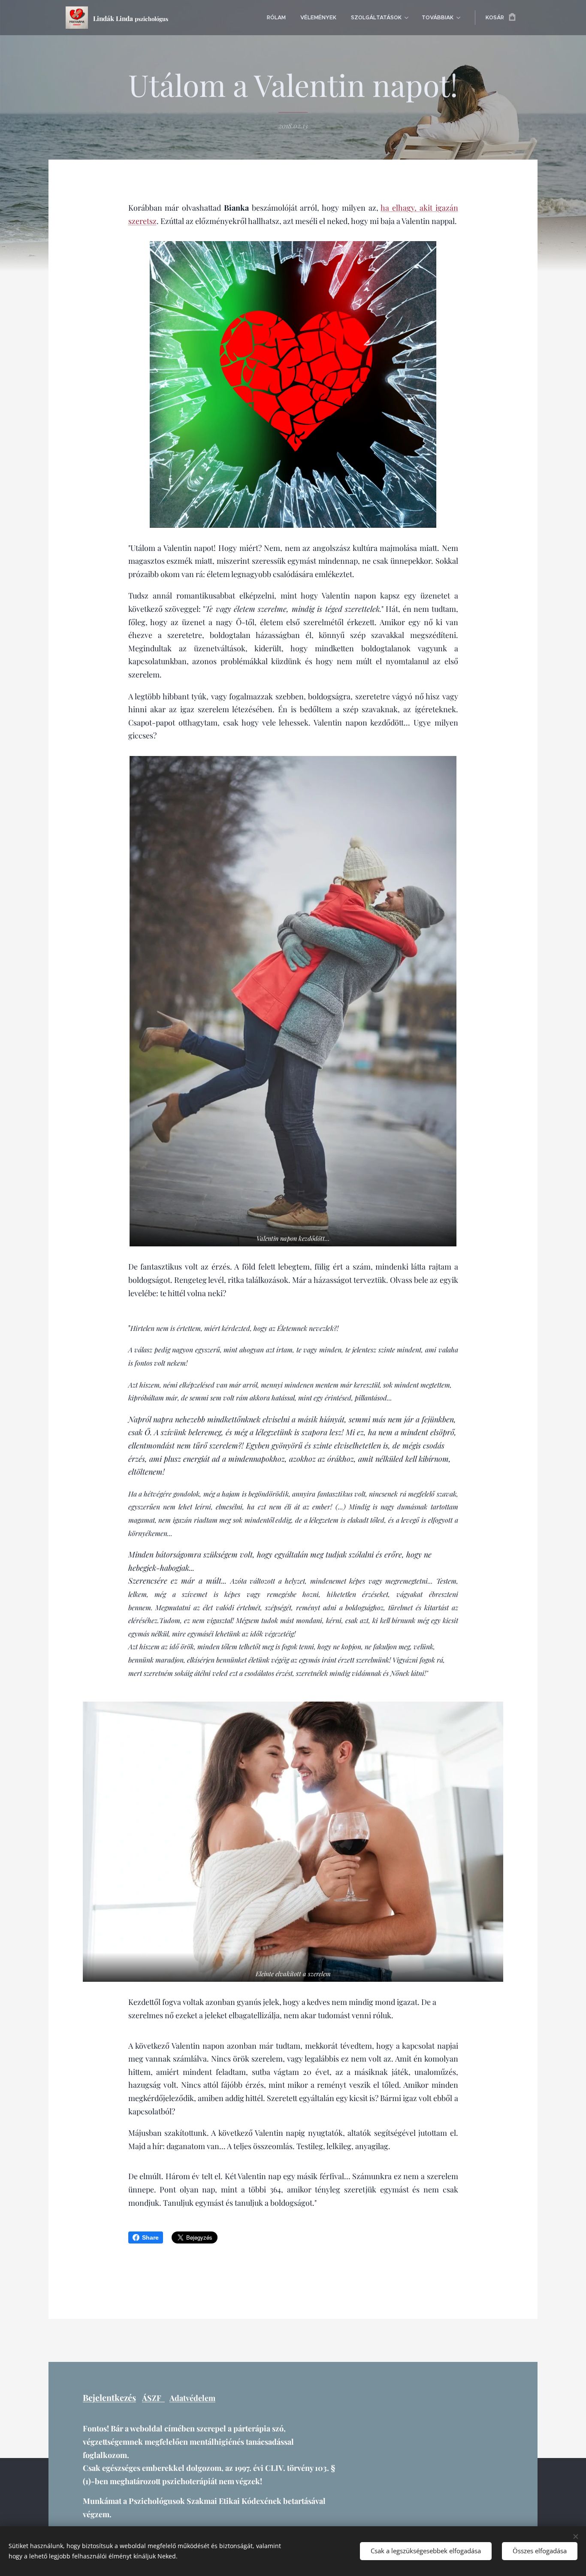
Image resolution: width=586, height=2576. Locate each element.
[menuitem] (276, 18)
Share (150, 2237)
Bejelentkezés (109, 2398)
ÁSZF (153, 2398)
